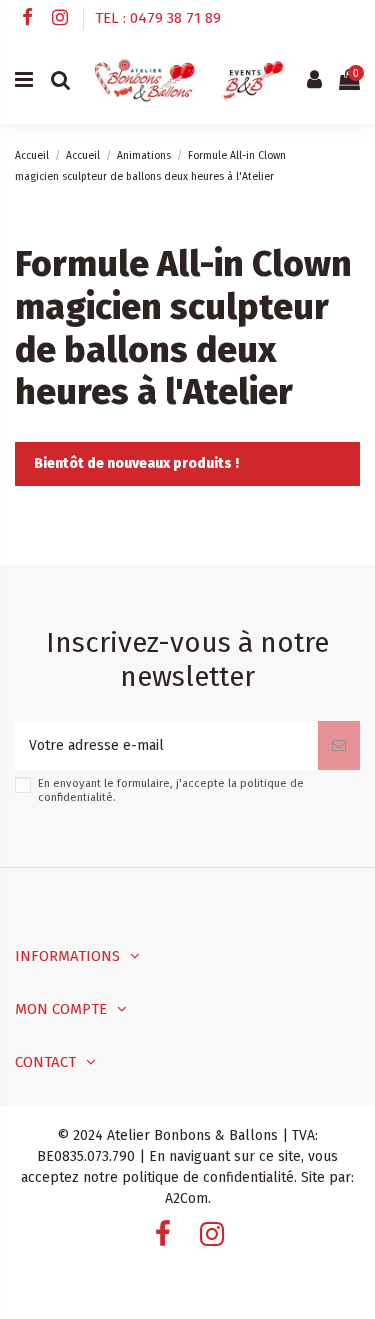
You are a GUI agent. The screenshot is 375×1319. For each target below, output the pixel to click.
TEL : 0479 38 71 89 (158, 18)
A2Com (186, 1198)
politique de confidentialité (208, 1177)
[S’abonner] (339, 745)
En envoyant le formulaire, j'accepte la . (171, 790)
